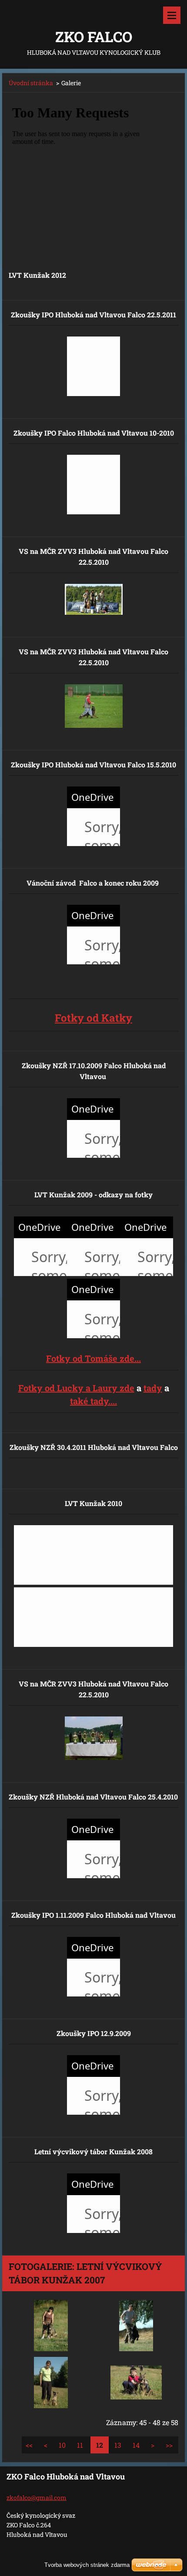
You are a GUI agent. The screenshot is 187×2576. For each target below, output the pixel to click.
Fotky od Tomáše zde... (93, 1358)
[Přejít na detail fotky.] (51, 2326)
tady (153, 1388)
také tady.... (93, 1401)
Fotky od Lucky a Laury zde (76, 1388)
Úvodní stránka (31, 83)
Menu (172, 15)
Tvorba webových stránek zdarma (87, 2565)
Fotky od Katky (93, 1018)
